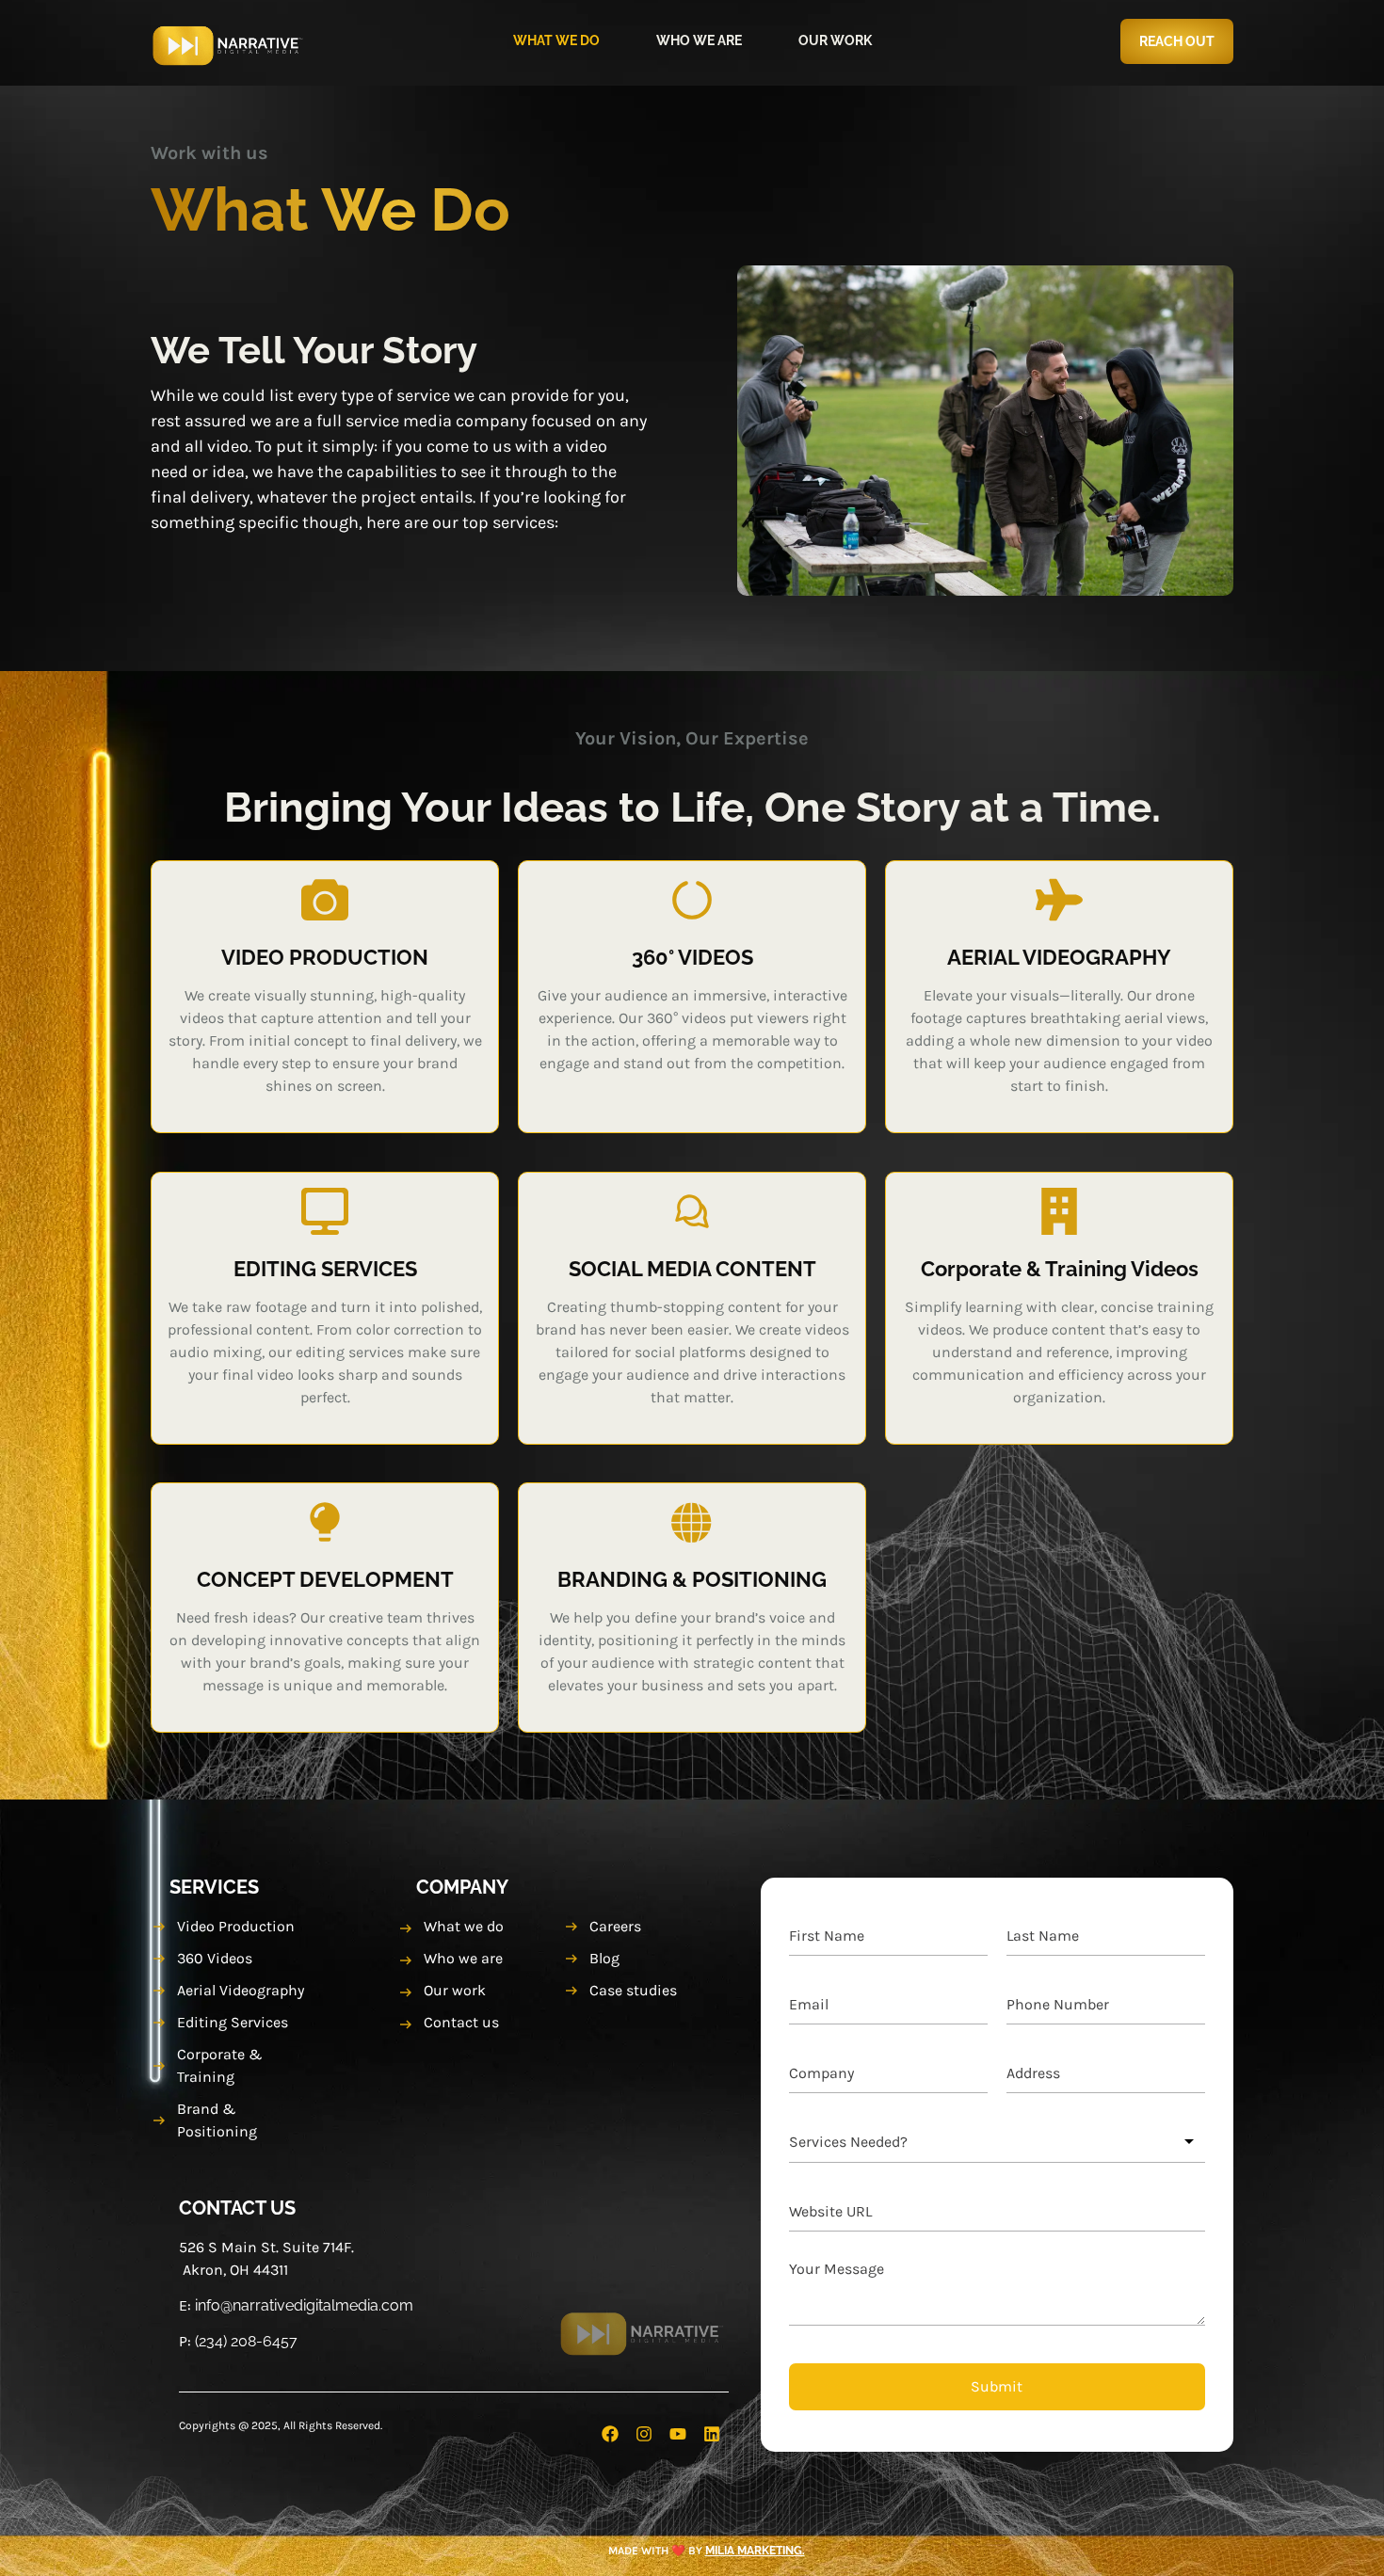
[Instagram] (644, 2434)
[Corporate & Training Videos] (1059, 1211)
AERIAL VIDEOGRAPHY (1059, 957)
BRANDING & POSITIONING (693, 1579)
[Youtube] (678, 2434)
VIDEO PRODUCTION (325, 957)
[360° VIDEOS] (692, 900)
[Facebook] (610, 2434)
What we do (556, 40)
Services (214, 1887)
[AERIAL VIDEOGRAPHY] (1059, 900)
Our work (835, 40)
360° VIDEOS (692, 957)
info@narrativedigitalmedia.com (304, 2305)
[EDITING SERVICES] (325, 1211)
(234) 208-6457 (246, 2341)
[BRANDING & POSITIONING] (693, 1522)
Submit (997, 2386)
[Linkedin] (712, 2434)
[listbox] (997, 2142)
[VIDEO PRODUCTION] (325, 900)
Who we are (699, 40)
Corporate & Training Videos (1060, 1269)
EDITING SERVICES (325, 1269)
